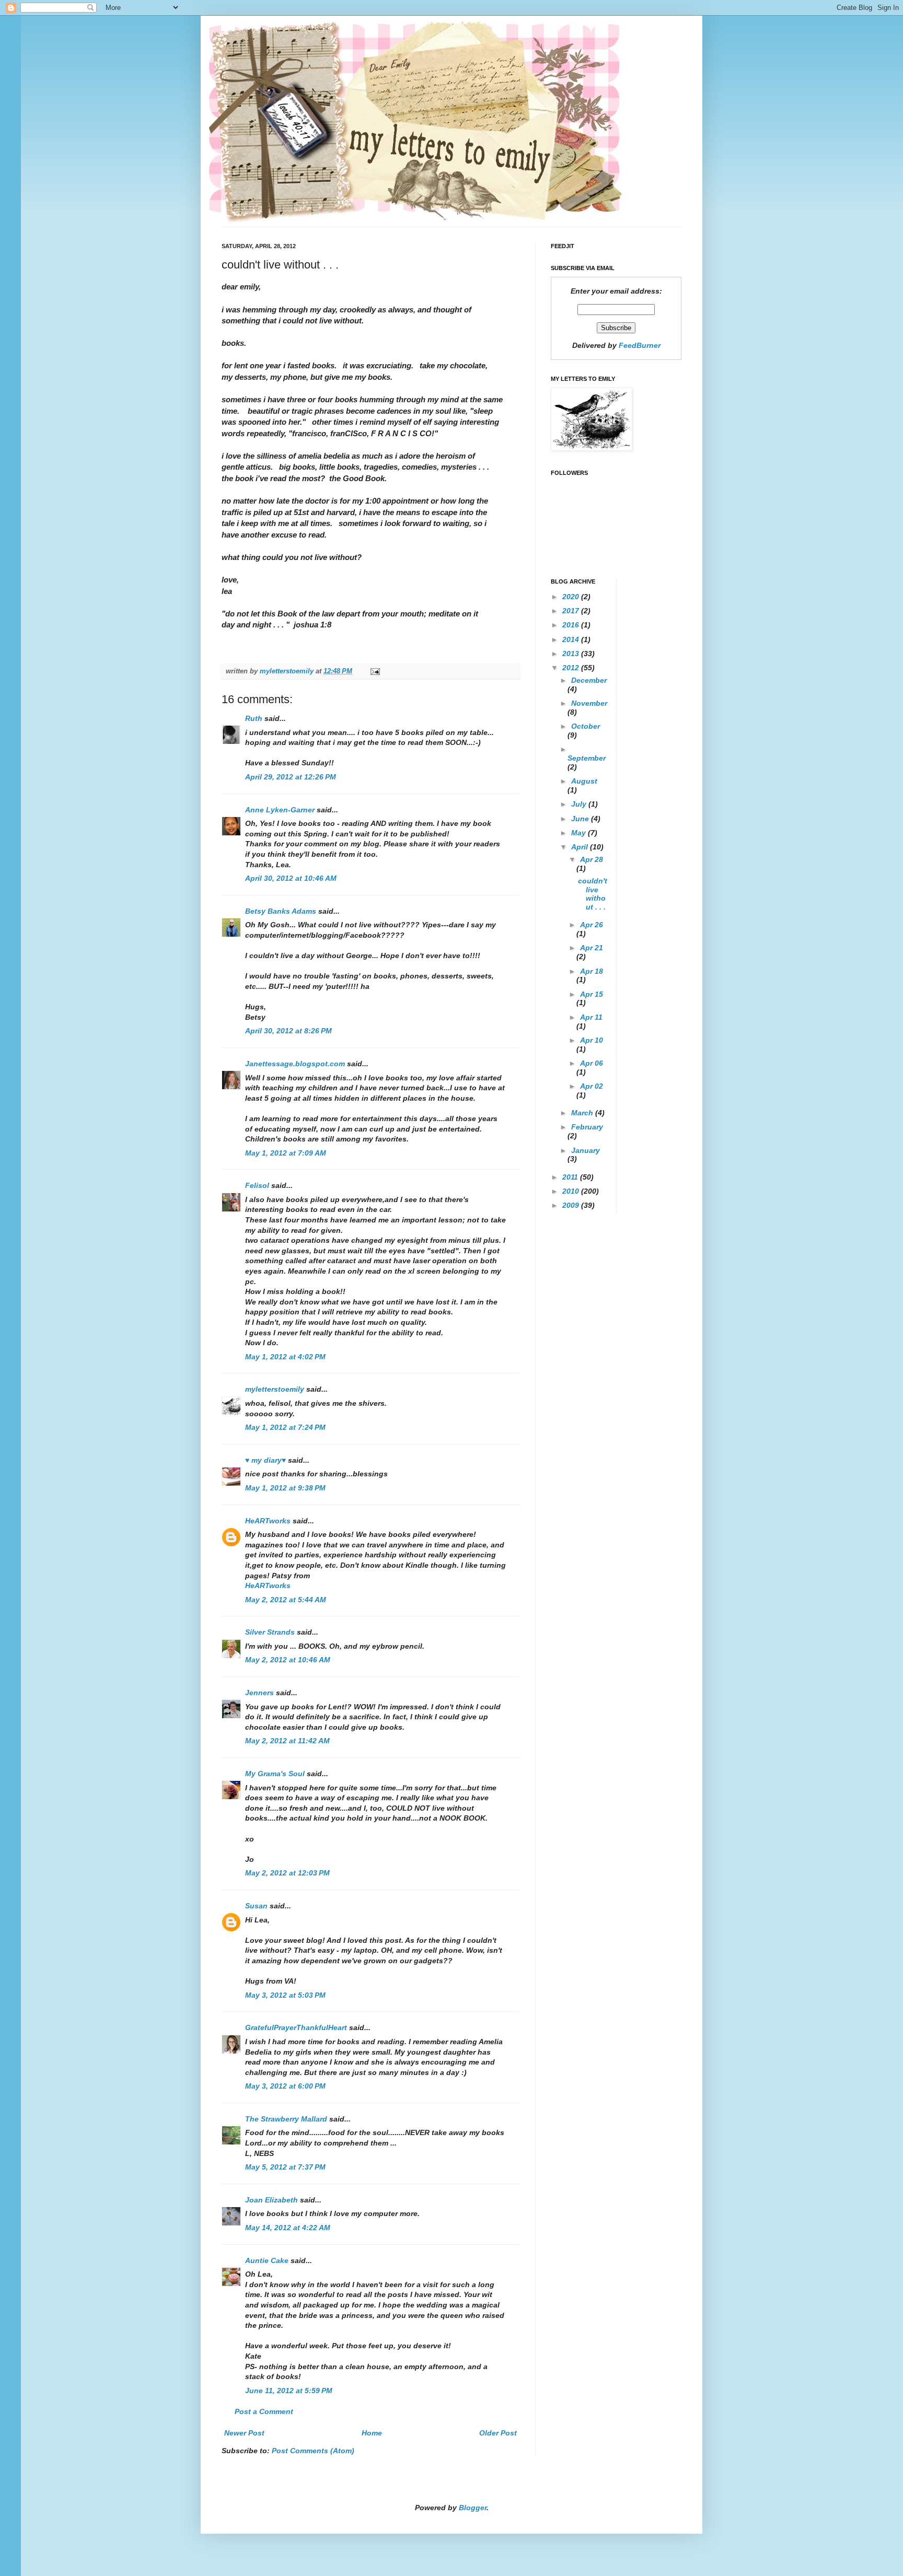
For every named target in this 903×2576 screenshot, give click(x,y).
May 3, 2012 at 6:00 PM (285, 2086)
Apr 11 (591, 1017)
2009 (572, 1205)
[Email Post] (375, 671)
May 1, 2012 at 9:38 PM (285, 1488)
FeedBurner (640, 345)
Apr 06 (592, 1063)
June (581, 819)
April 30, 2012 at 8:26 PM (288, 1031)
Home (372, 2433)
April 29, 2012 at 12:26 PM (291, 777)
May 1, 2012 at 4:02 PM (285, 1357)
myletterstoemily (275, 1389)
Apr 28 (592, 859)
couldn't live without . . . (593, 894)
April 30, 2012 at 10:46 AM (291, 878)
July (580, 804)
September (587, 758)
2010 (572, 1191)
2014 (572, 639)
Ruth (254, 718)
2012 (572, 668)
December (589, 680)
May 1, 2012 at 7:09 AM (286, 1153)
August (584, 781)
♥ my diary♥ (265, 1460)
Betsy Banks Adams (281, 911)
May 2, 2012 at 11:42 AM (287, 1741)
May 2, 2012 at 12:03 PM (287, 1873)
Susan (256, 1906)
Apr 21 (592, 948)
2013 (572, 654)
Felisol (258, 1185)
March (583, 1113)
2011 (571, 1177)
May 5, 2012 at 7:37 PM (285, 2167)
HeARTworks (268, 1521)
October (586, 726)
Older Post (498, 2433)
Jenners (259, 1693)
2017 (572, 611)
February (587, 1127)
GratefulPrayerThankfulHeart (296, 2027)
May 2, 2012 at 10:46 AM (288, 1660)
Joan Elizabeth (271, 2200)
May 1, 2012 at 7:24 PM (285, 1427)
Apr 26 (592, 925)
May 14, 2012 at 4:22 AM (288, 2228)
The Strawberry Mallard (286, 2119)
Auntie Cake (267, 2260)
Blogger (473, 2508)
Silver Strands (270, 1632)
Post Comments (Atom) (313, 2451)
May (580, 833)
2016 (572, 625)
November (589, 703)
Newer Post (244, 2433)
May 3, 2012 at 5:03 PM (285, 1995)
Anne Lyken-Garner (280, 810)
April (581, 847)
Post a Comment (264, 2411)
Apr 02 (592, 1086)
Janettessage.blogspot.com (295, 1064)
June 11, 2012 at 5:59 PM (289, 2391)
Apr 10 (592, 1040)
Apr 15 (592, 994)
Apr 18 (592, 971)
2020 (572, 597)
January (586, 1150)
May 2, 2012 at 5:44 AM (286, 1600)
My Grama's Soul (275, 1774)
